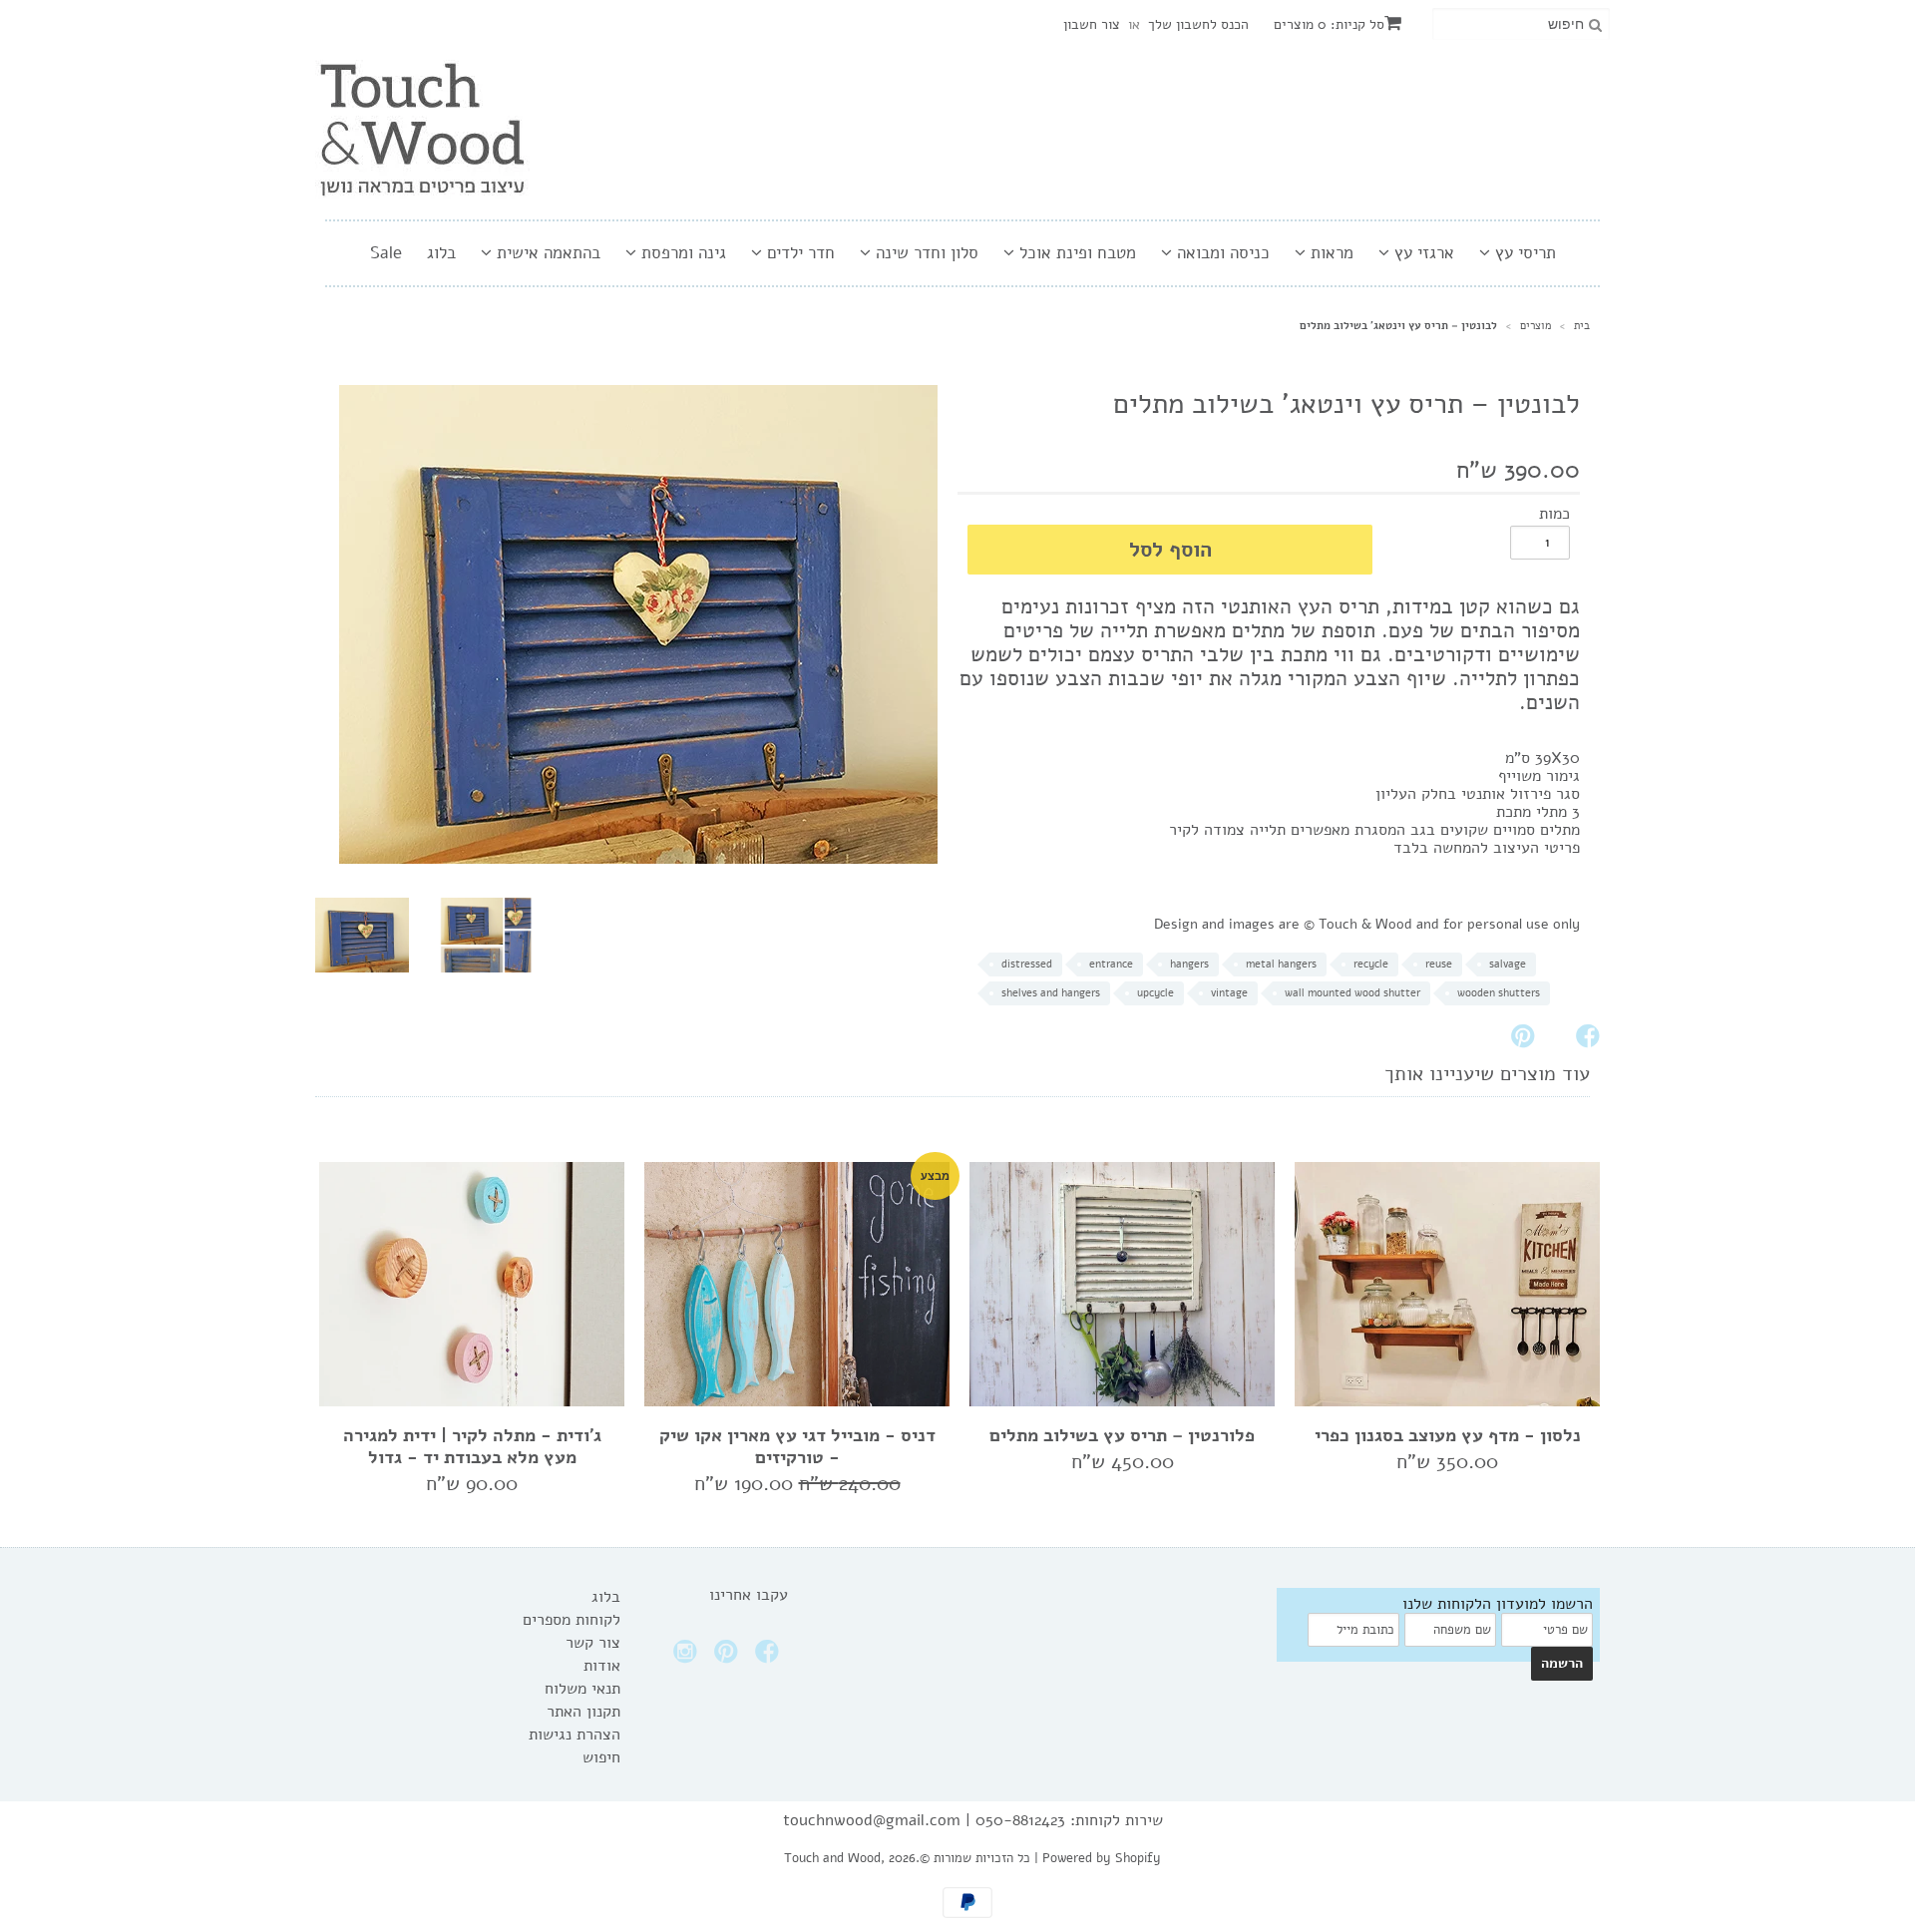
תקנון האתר (583, 1712)
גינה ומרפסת (681, 253)
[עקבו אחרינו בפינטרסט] (729, 1657)
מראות (1330, 253)
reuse (1439, 964)
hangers (1189, 964)
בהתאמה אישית (546, 253)
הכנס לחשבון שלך (1198, 24)
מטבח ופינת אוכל (1075, 253)
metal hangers (1281, 964)
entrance (1111, 964)
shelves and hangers (1051, 993)
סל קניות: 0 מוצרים (1329, 24)
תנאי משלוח (582, 1689)
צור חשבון (1092, 24)
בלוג (441, 253)
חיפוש (601, 1757)
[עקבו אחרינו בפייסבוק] (770, 1657)
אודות (602, 1666)
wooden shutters (1499, 993)
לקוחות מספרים (572, 1620)
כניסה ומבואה (1221, 253)
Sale (386, 253)
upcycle (1155, 993)
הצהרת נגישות (574, 1735)
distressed (1027, 964)
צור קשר (593, 1643)
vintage (1229, 993)
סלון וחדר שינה (925, 253)
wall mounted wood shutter (1352, 993)
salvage (1508, 964)
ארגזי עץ (1422, 253)
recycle (1371, 964)
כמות (1554, 514)
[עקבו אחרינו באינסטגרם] (688, 1657)
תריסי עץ (1523, 253)
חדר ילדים (798, 253)
